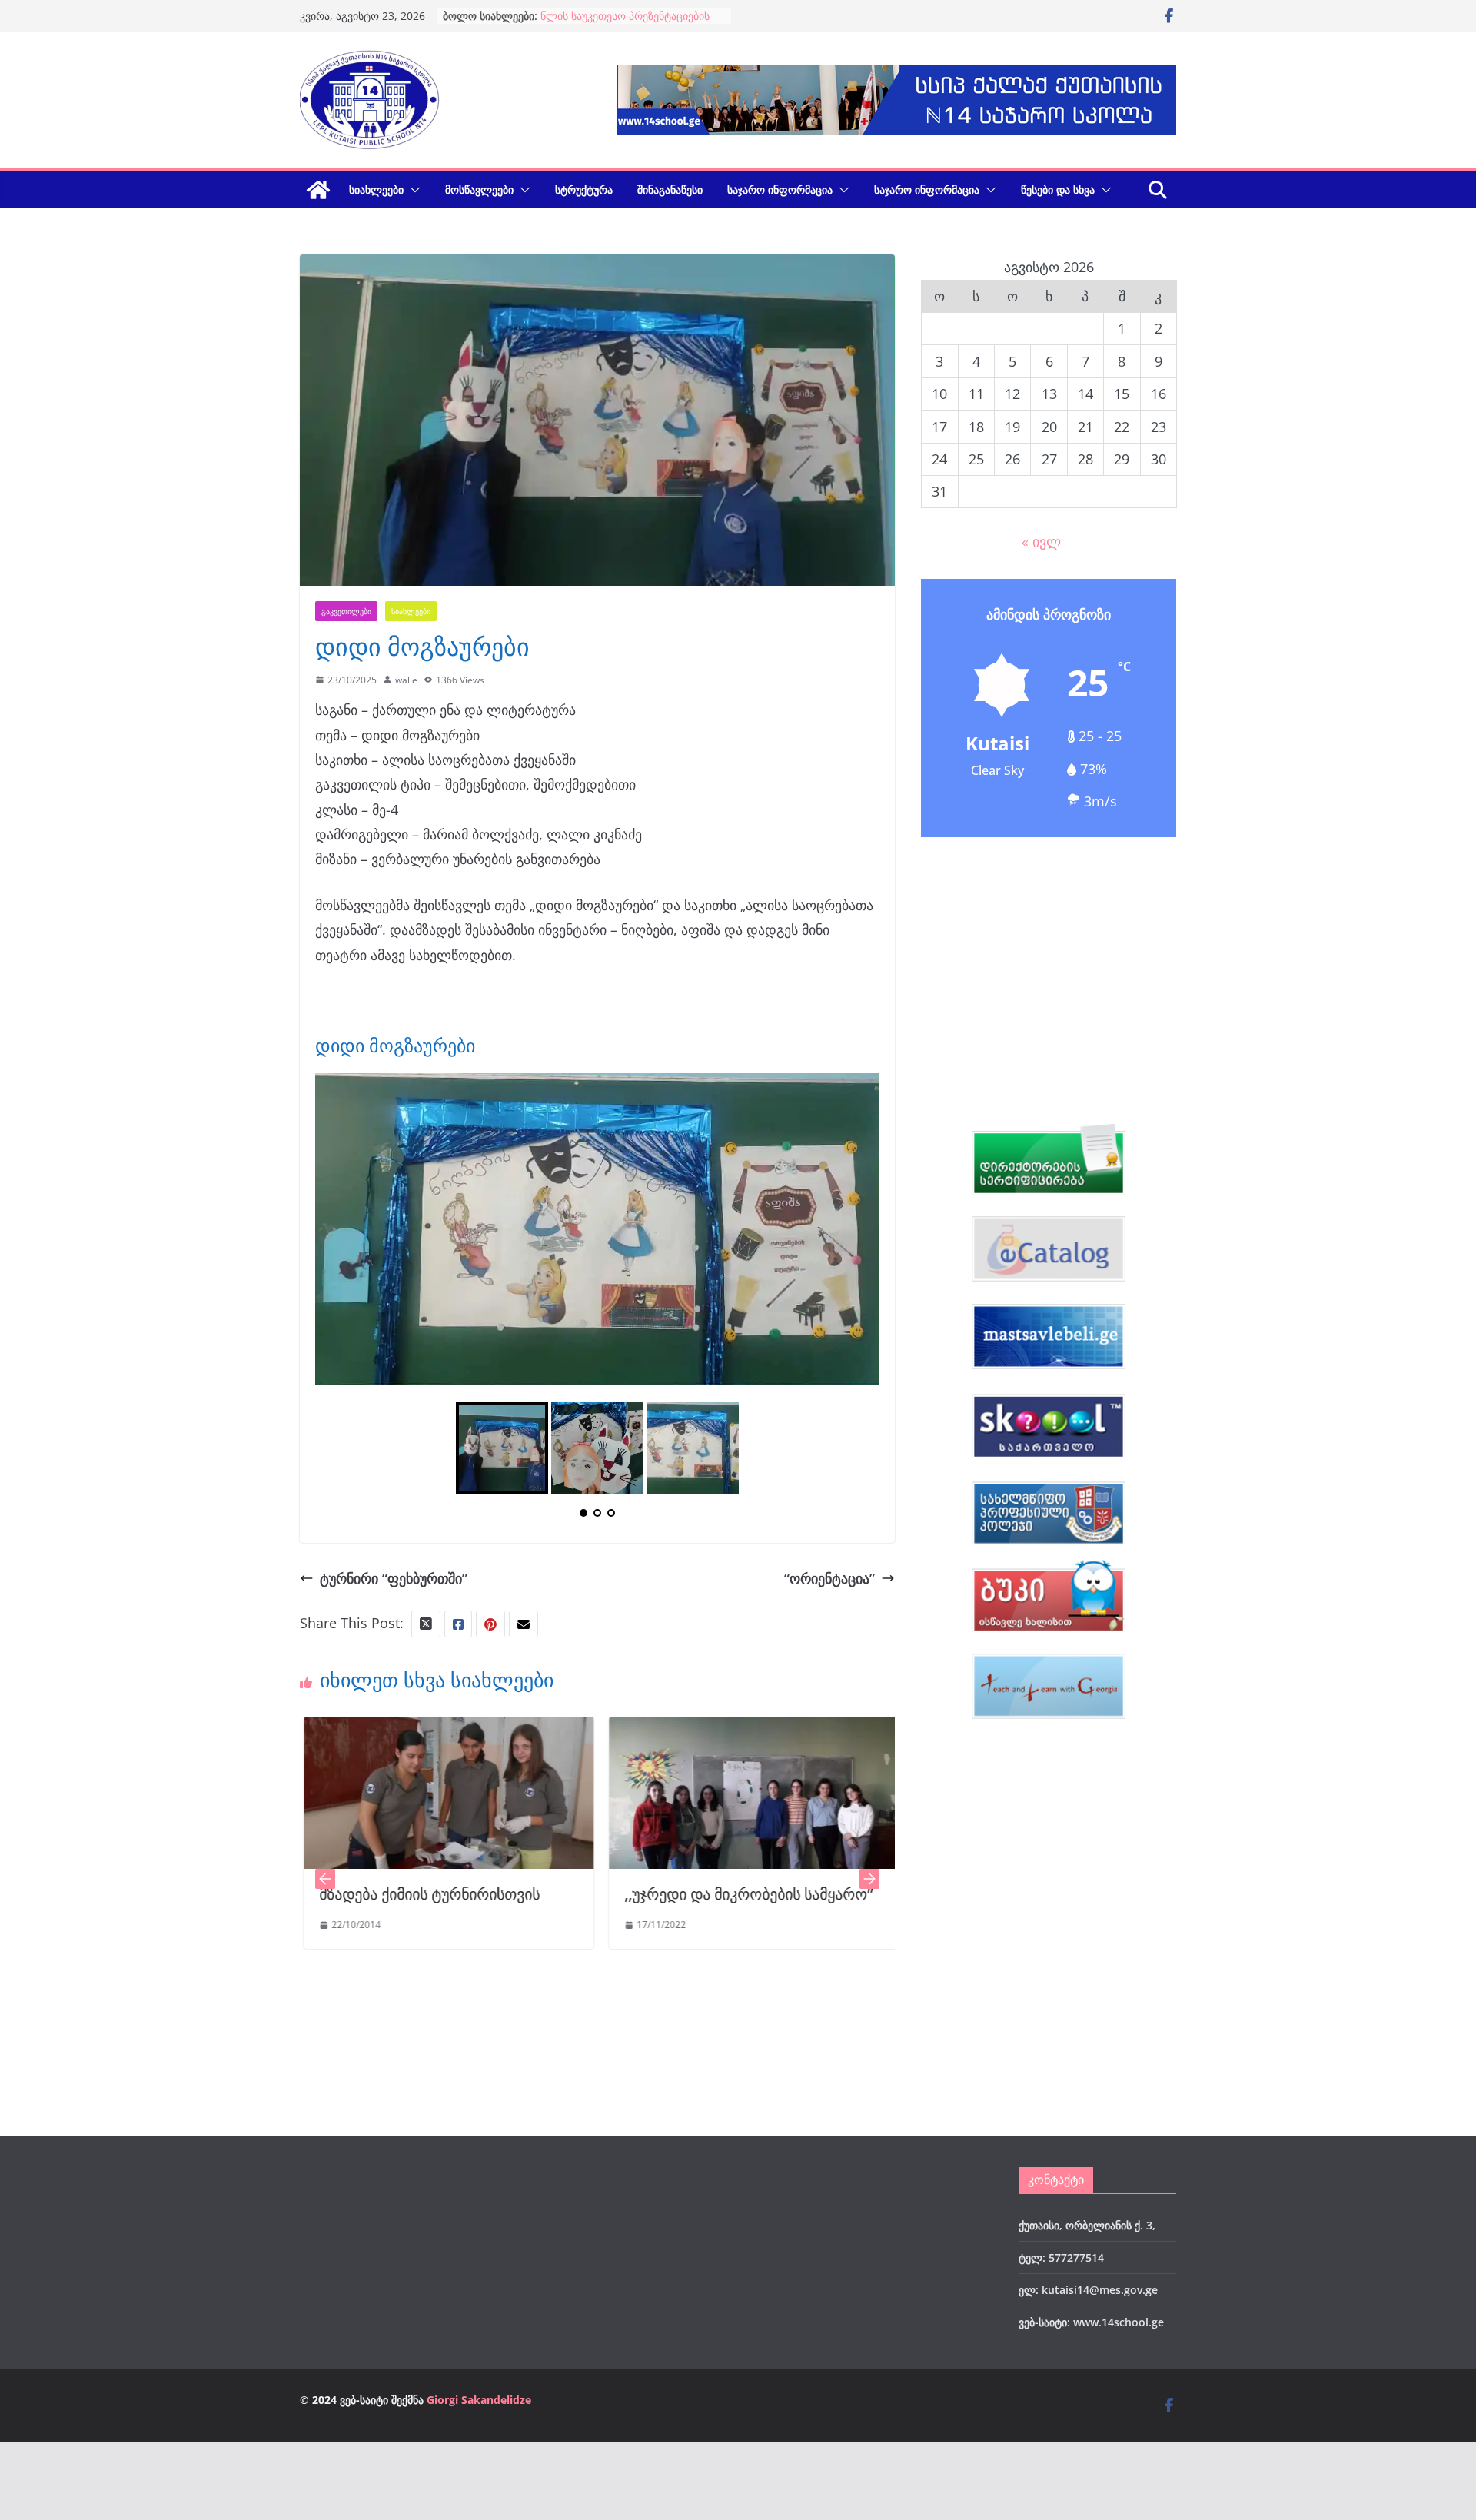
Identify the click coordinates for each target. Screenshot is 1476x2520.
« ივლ (1041, 541)
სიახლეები (376, 189)
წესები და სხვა (1058, 189)
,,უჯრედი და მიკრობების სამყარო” (632, 1897)
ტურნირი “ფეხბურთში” (394, 1581)
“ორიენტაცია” (829, 1581)
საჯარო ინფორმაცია (780, 189)
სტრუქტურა (584, 189)
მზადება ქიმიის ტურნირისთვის (312, 1897)
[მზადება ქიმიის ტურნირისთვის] (332, 1732)
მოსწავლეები (479, 189)
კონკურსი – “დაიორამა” (601, 16)
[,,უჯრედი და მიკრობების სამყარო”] (637, 1732)
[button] (412, 190)
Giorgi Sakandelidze (479, 2403)
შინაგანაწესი (670, 189)
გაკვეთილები (346, 611)
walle (406, 680)
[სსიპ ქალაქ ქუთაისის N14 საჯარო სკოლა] (318, 190)
